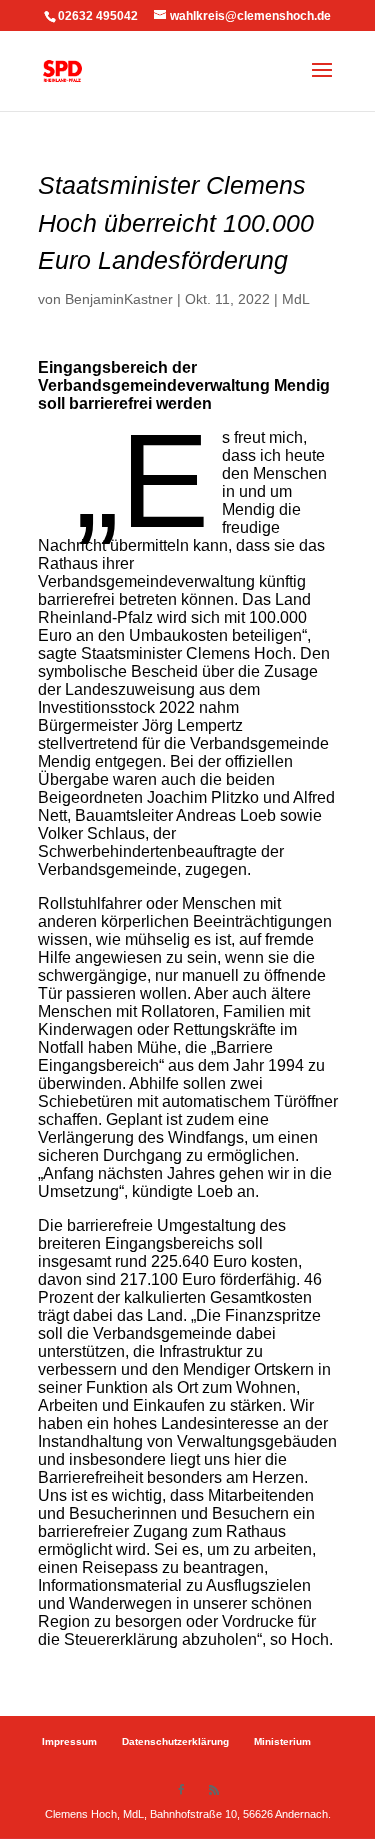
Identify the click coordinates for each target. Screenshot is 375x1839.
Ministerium (282, 1741)
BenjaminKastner (119, 299)
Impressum (69, 1741)
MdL (296, 299)
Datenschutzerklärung (175, 1741)
